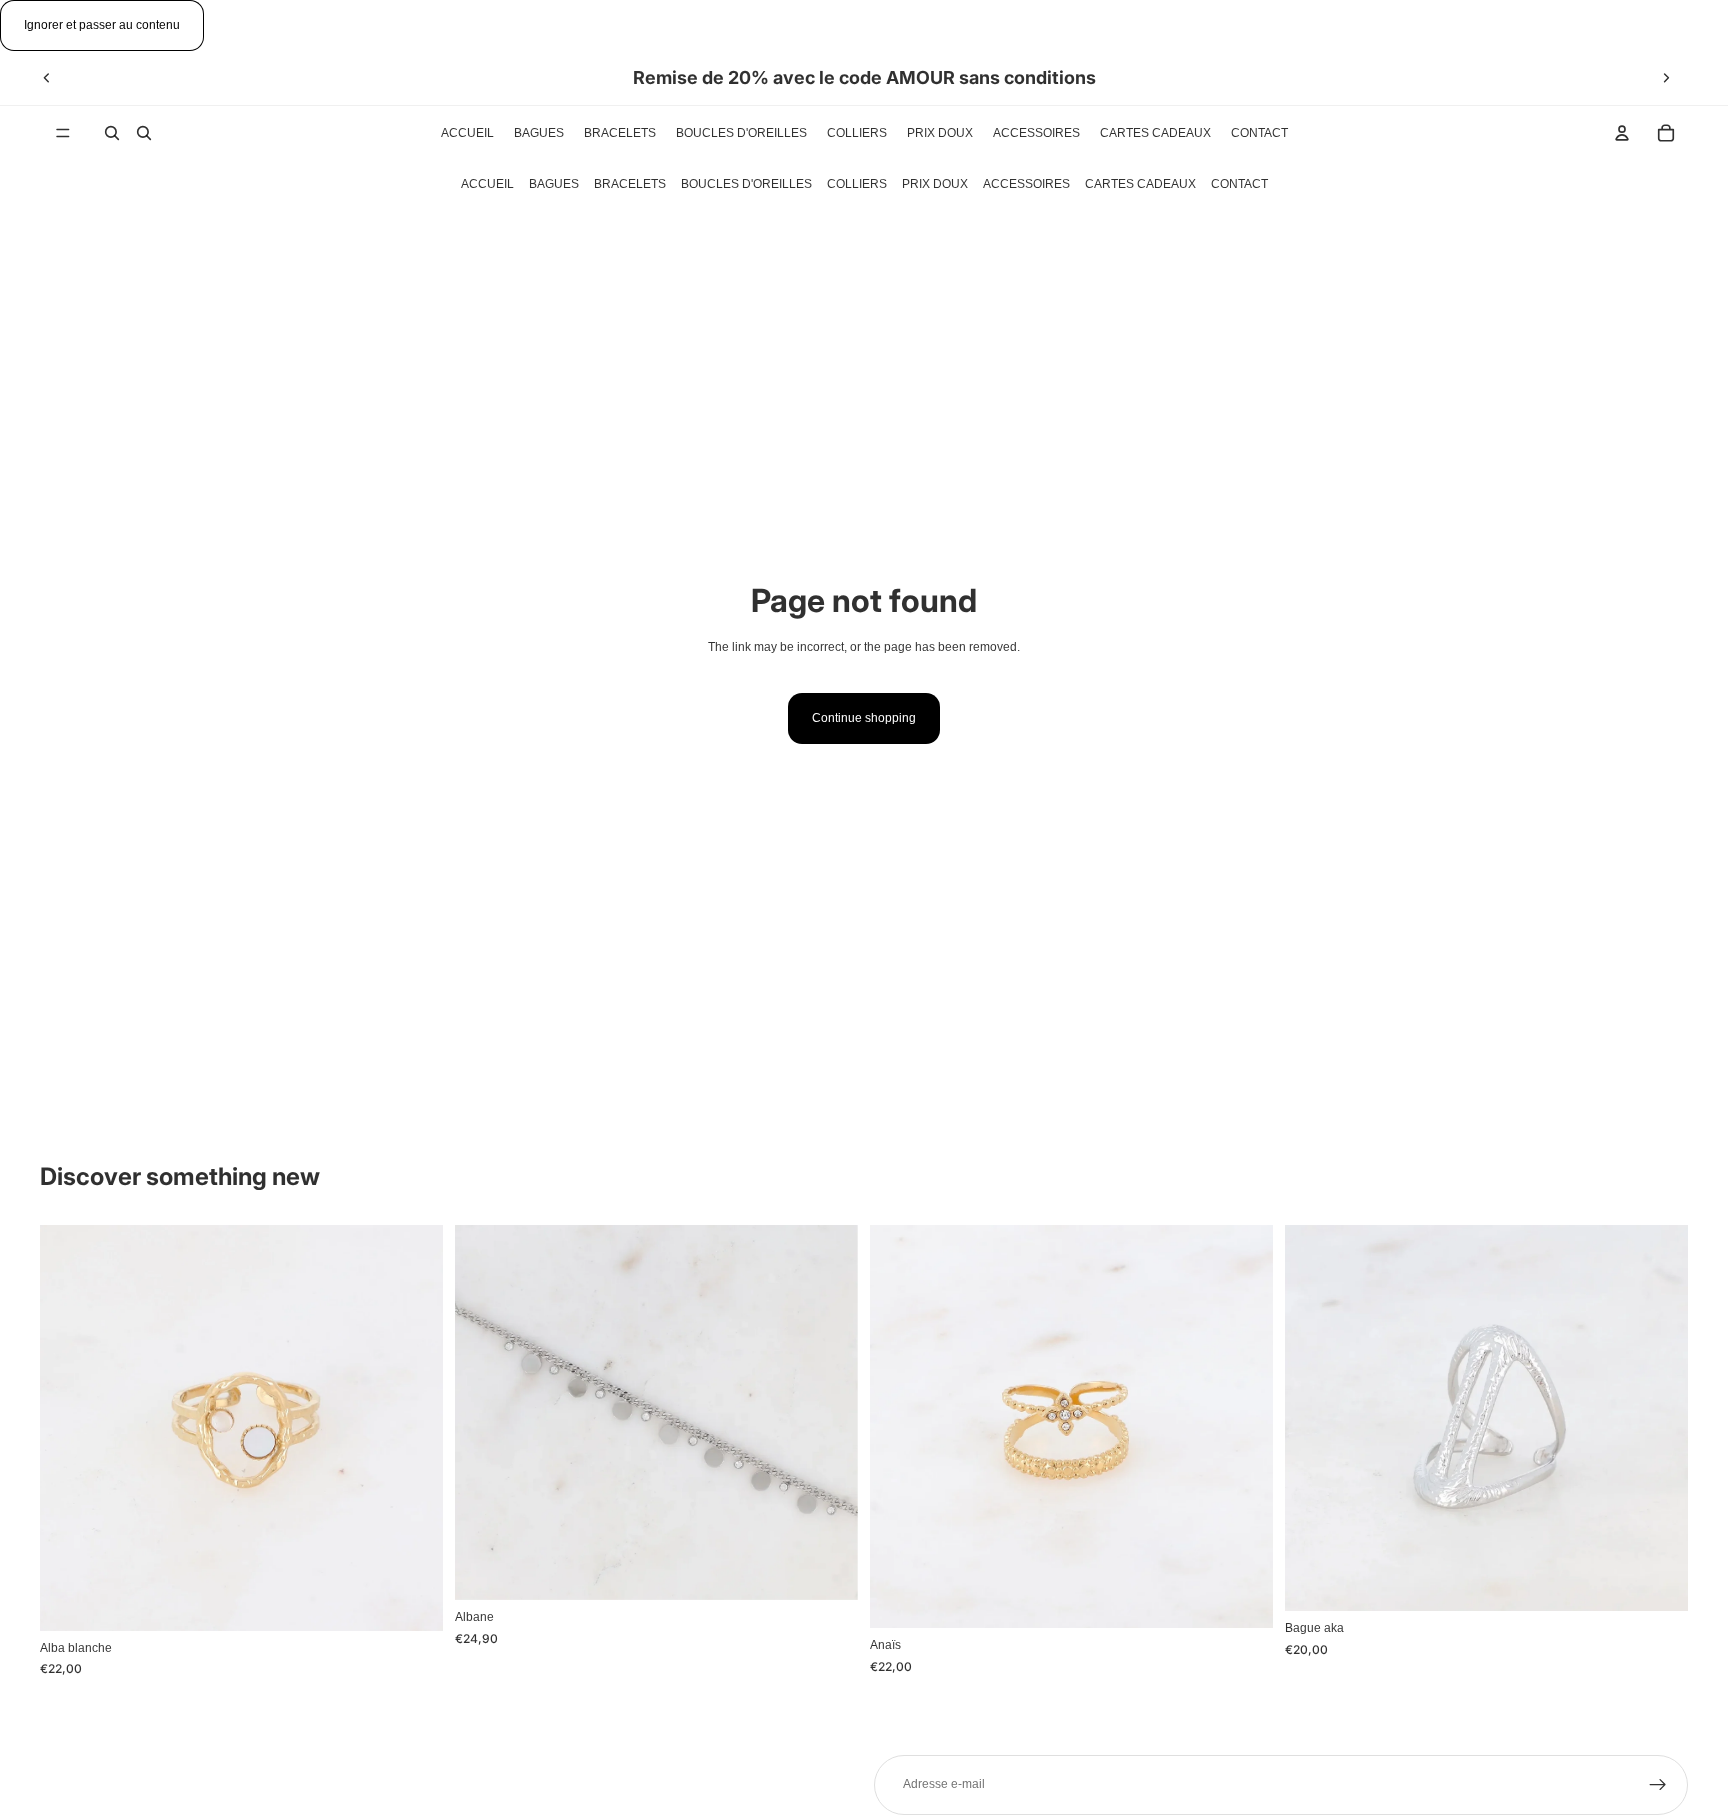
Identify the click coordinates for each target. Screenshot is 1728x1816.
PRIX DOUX (935, 184)
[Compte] (1622, 133)
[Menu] (63, 133)
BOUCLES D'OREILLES (746, 184)
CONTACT (1239, 184)
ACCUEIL (487, 184)
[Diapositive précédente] (47, 78)
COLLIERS (857, 184)
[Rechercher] (112, 133)
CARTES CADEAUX (1140, 184)
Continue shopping (864, 718)
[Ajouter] (412, 1600)
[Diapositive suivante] (1666, 78)
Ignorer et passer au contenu (102, 25)
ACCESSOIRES (1026, 184)
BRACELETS (630, 184)
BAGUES (554, 184)
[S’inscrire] (1658, 1785)
